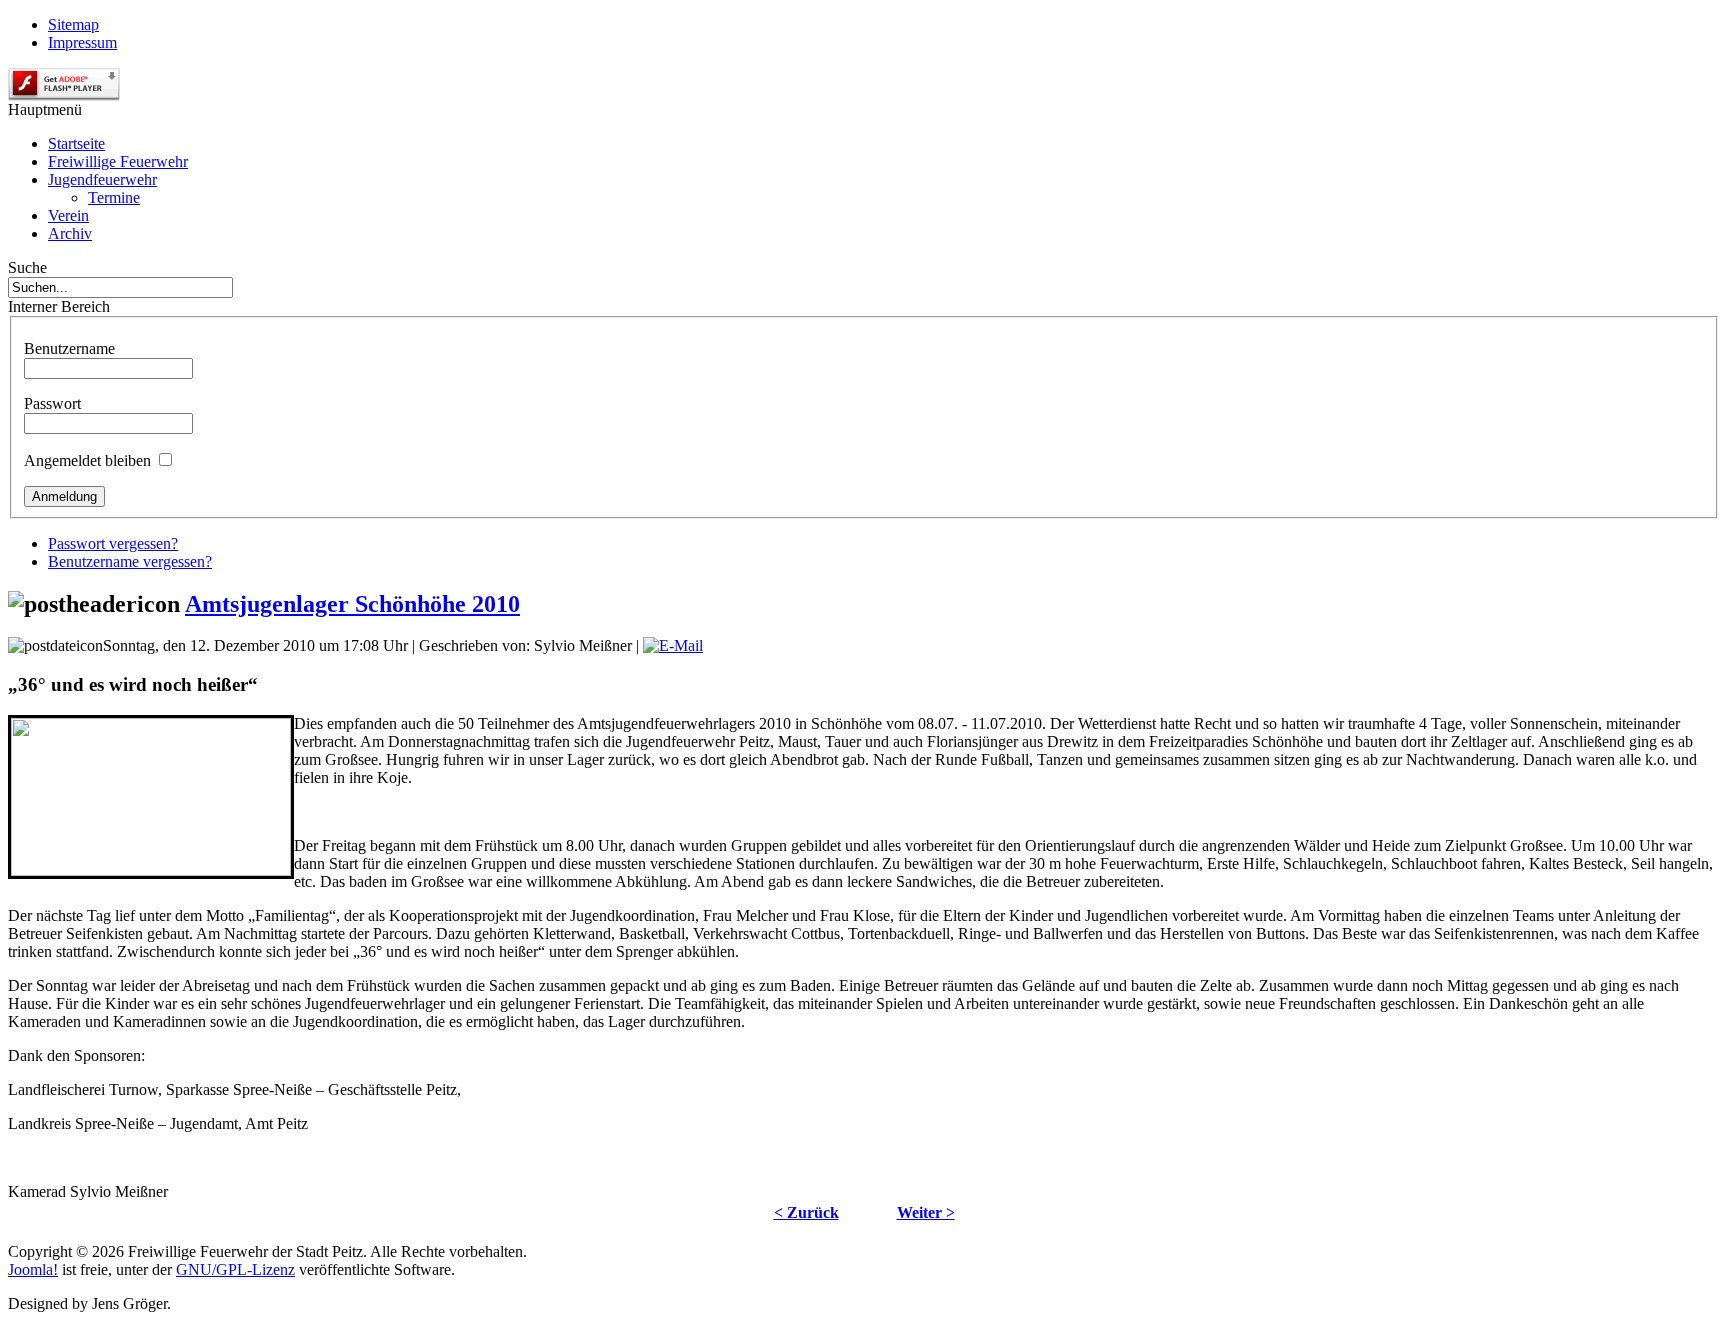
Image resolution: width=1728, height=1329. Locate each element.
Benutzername (69, 348)
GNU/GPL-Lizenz (235, 1269)
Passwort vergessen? (113, 543)
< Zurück (806, 1212)
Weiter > (926, 1212)
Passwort (52, 403)
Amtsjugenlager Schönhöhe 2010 (352, 604)
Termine (114, 197)
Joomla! (33, 1269)
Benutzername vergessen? (130, 561)
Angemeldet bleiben (87, 460)
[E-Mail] (673, 645)
